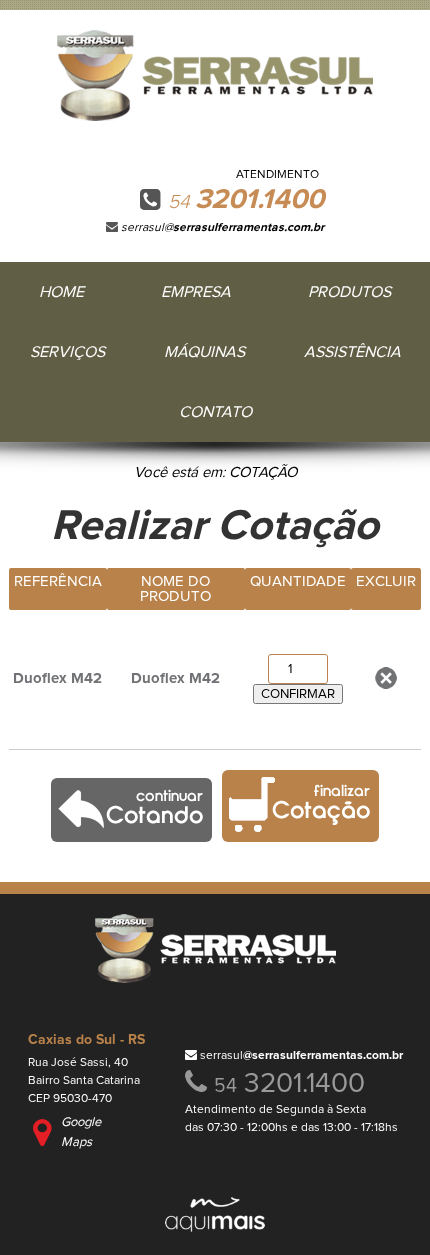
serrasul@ (222, 228)
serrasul (301, 1056)
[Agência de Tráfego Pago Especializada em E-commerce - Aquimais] (215, 1227)
